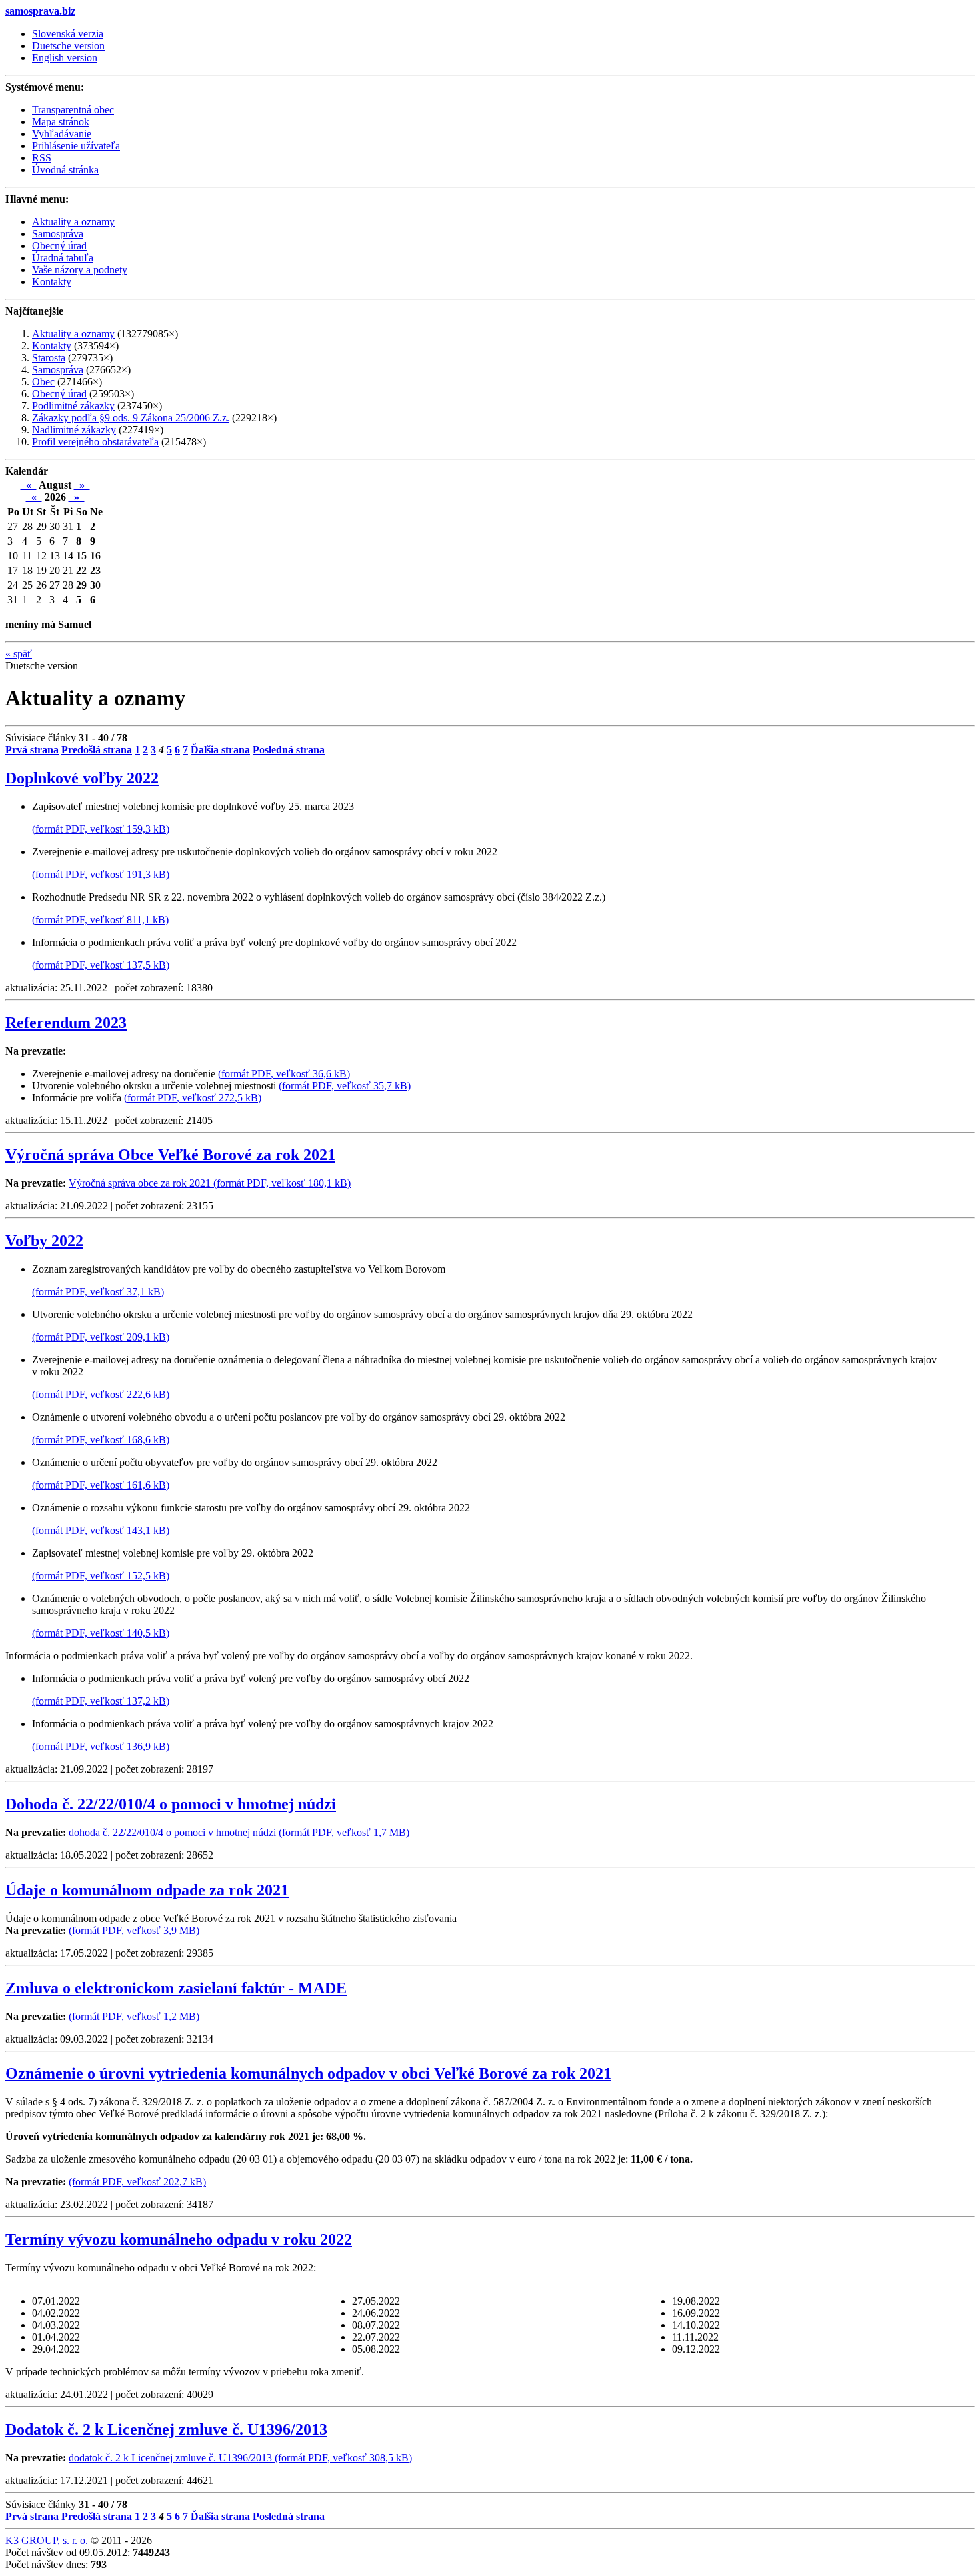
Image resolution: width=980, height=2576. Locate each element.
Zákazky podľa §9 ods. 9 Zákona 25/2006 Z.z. (131, 418)
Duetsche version (68, 46)
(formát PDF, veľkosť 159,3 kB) (101, 829)
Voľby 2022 (44, 1241)
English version (65, 58)
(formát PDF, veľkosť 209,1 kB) (101, 1337)
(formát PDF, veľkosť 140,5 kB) (101, 1633)
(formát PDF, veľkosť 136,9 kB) (101, 1746)
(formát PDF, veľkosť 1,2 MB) (134, 2016)
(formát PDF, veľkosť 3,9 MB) (134, 1930)
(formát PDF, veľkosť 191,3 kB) (101, 874)
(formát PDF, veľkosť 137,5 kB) (101, 965)
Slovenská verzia (68, 34)
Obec (43, 382)
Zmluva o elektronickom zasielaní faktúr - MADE (176, 1988)
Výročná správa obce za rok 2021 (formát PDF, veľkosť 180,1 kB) (210, 1183)
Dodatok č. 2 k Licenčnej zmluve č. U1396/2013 (166, 2429)
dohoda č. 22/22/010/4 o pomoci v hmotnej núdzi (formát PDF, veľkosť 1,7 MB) (239, 1832)
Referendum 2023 (66, 1023)
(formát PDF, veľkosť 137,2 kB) (101, 1701)
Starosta (49, 358)
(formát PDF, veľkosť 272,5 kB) (193, 1098)
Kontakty (52, 346)
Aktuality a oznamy (73, 334)
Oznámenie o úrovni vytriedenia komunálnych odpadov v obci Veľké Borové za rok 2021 (308, 2073)
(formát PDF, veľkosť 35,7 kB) (345, 1086)
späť (19, 654)
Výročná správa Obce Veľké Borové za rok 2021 (170, 1155)
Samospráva (58, 370)
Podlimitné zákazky (73, 406)
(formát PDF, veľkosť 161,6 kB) (101, 1485)
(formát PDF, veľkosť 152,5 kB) (101, 1576)
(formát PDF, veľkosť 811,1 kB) (100, 920)
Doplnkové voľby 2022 (82, 778)
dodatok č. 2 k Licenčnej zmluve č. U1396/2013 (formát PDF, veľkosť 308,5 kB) (240, 2458)
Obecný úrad (59, 394)
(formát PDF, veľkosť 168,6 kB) (101, 1440)
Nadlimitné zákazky (74, 430)
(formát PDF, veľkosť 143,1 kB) (101, 1530)
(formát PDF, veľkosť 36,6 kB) (284, 1074)
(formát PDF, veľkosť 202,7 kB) (137, 2182)
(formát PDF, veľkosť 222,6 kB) (101, 1394)
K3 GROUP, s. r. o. (47, 2540)
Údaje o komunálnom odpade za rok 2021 (147, 1890)
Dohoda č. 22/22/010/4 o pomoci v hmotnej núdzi (171, 1804)
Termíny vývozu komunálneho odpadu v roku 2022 (179, 2239)
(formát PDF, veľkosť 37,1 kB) (98, 1292)
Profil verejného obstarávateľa (95, 442)
